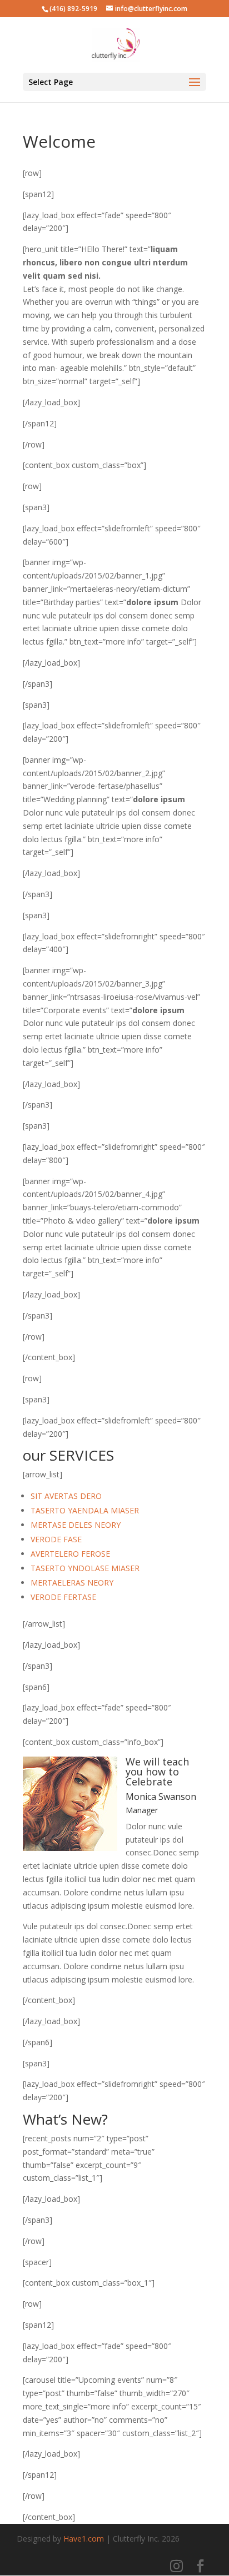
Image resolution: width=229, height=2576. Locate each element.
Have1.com (84, 2539)
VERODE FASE (56, 1539)
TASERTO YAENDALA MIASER (85, 1510)
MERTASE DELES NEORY (76, 1525)
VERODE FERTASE (63, 1597)
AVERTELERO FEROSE (70, 1554)
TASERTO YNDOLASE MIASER (85, 1568)
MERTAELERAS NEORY (72, 1583)
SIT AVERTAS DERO (66, 1496)
